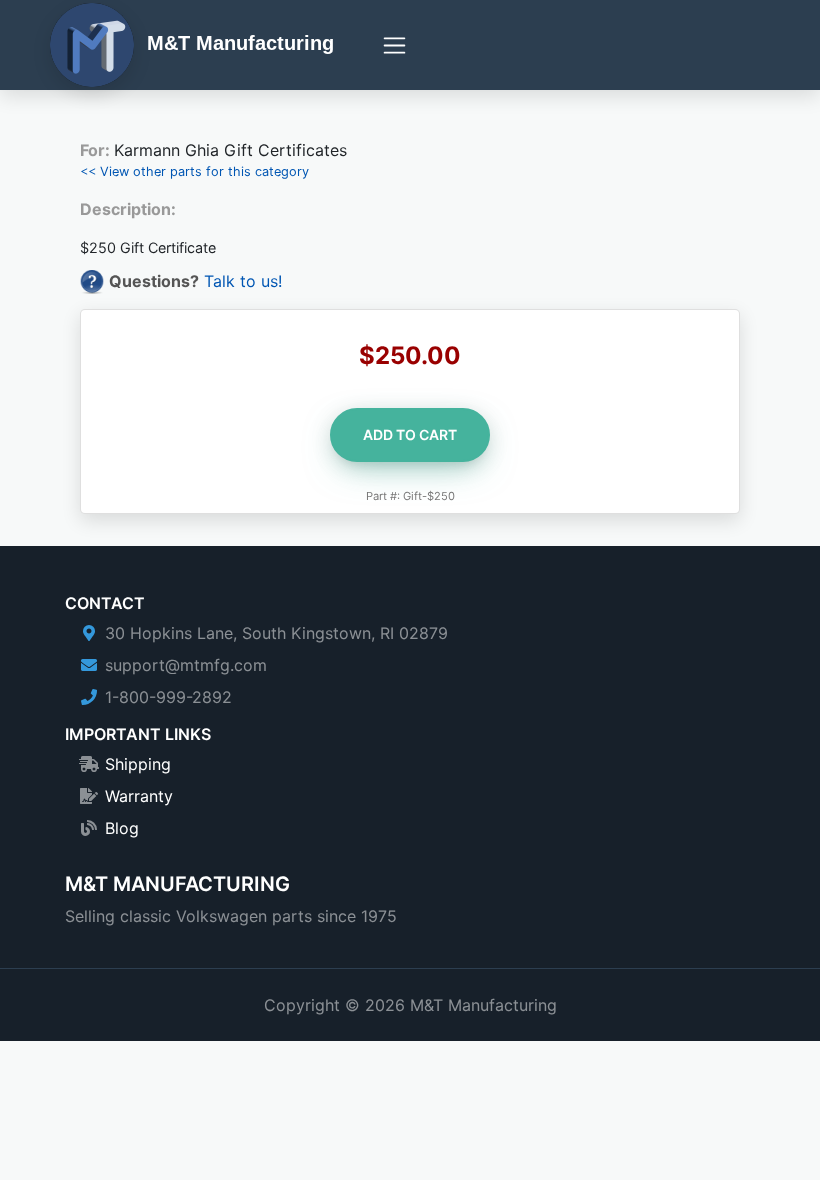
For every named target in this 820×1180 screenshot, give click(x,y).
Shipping (138, 764)
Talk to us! (243, 281)
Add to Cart (410, 434)
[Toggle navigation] (394, 45)
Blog (122, 828)
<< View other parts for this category (194, 171)
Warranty (139, 796)
